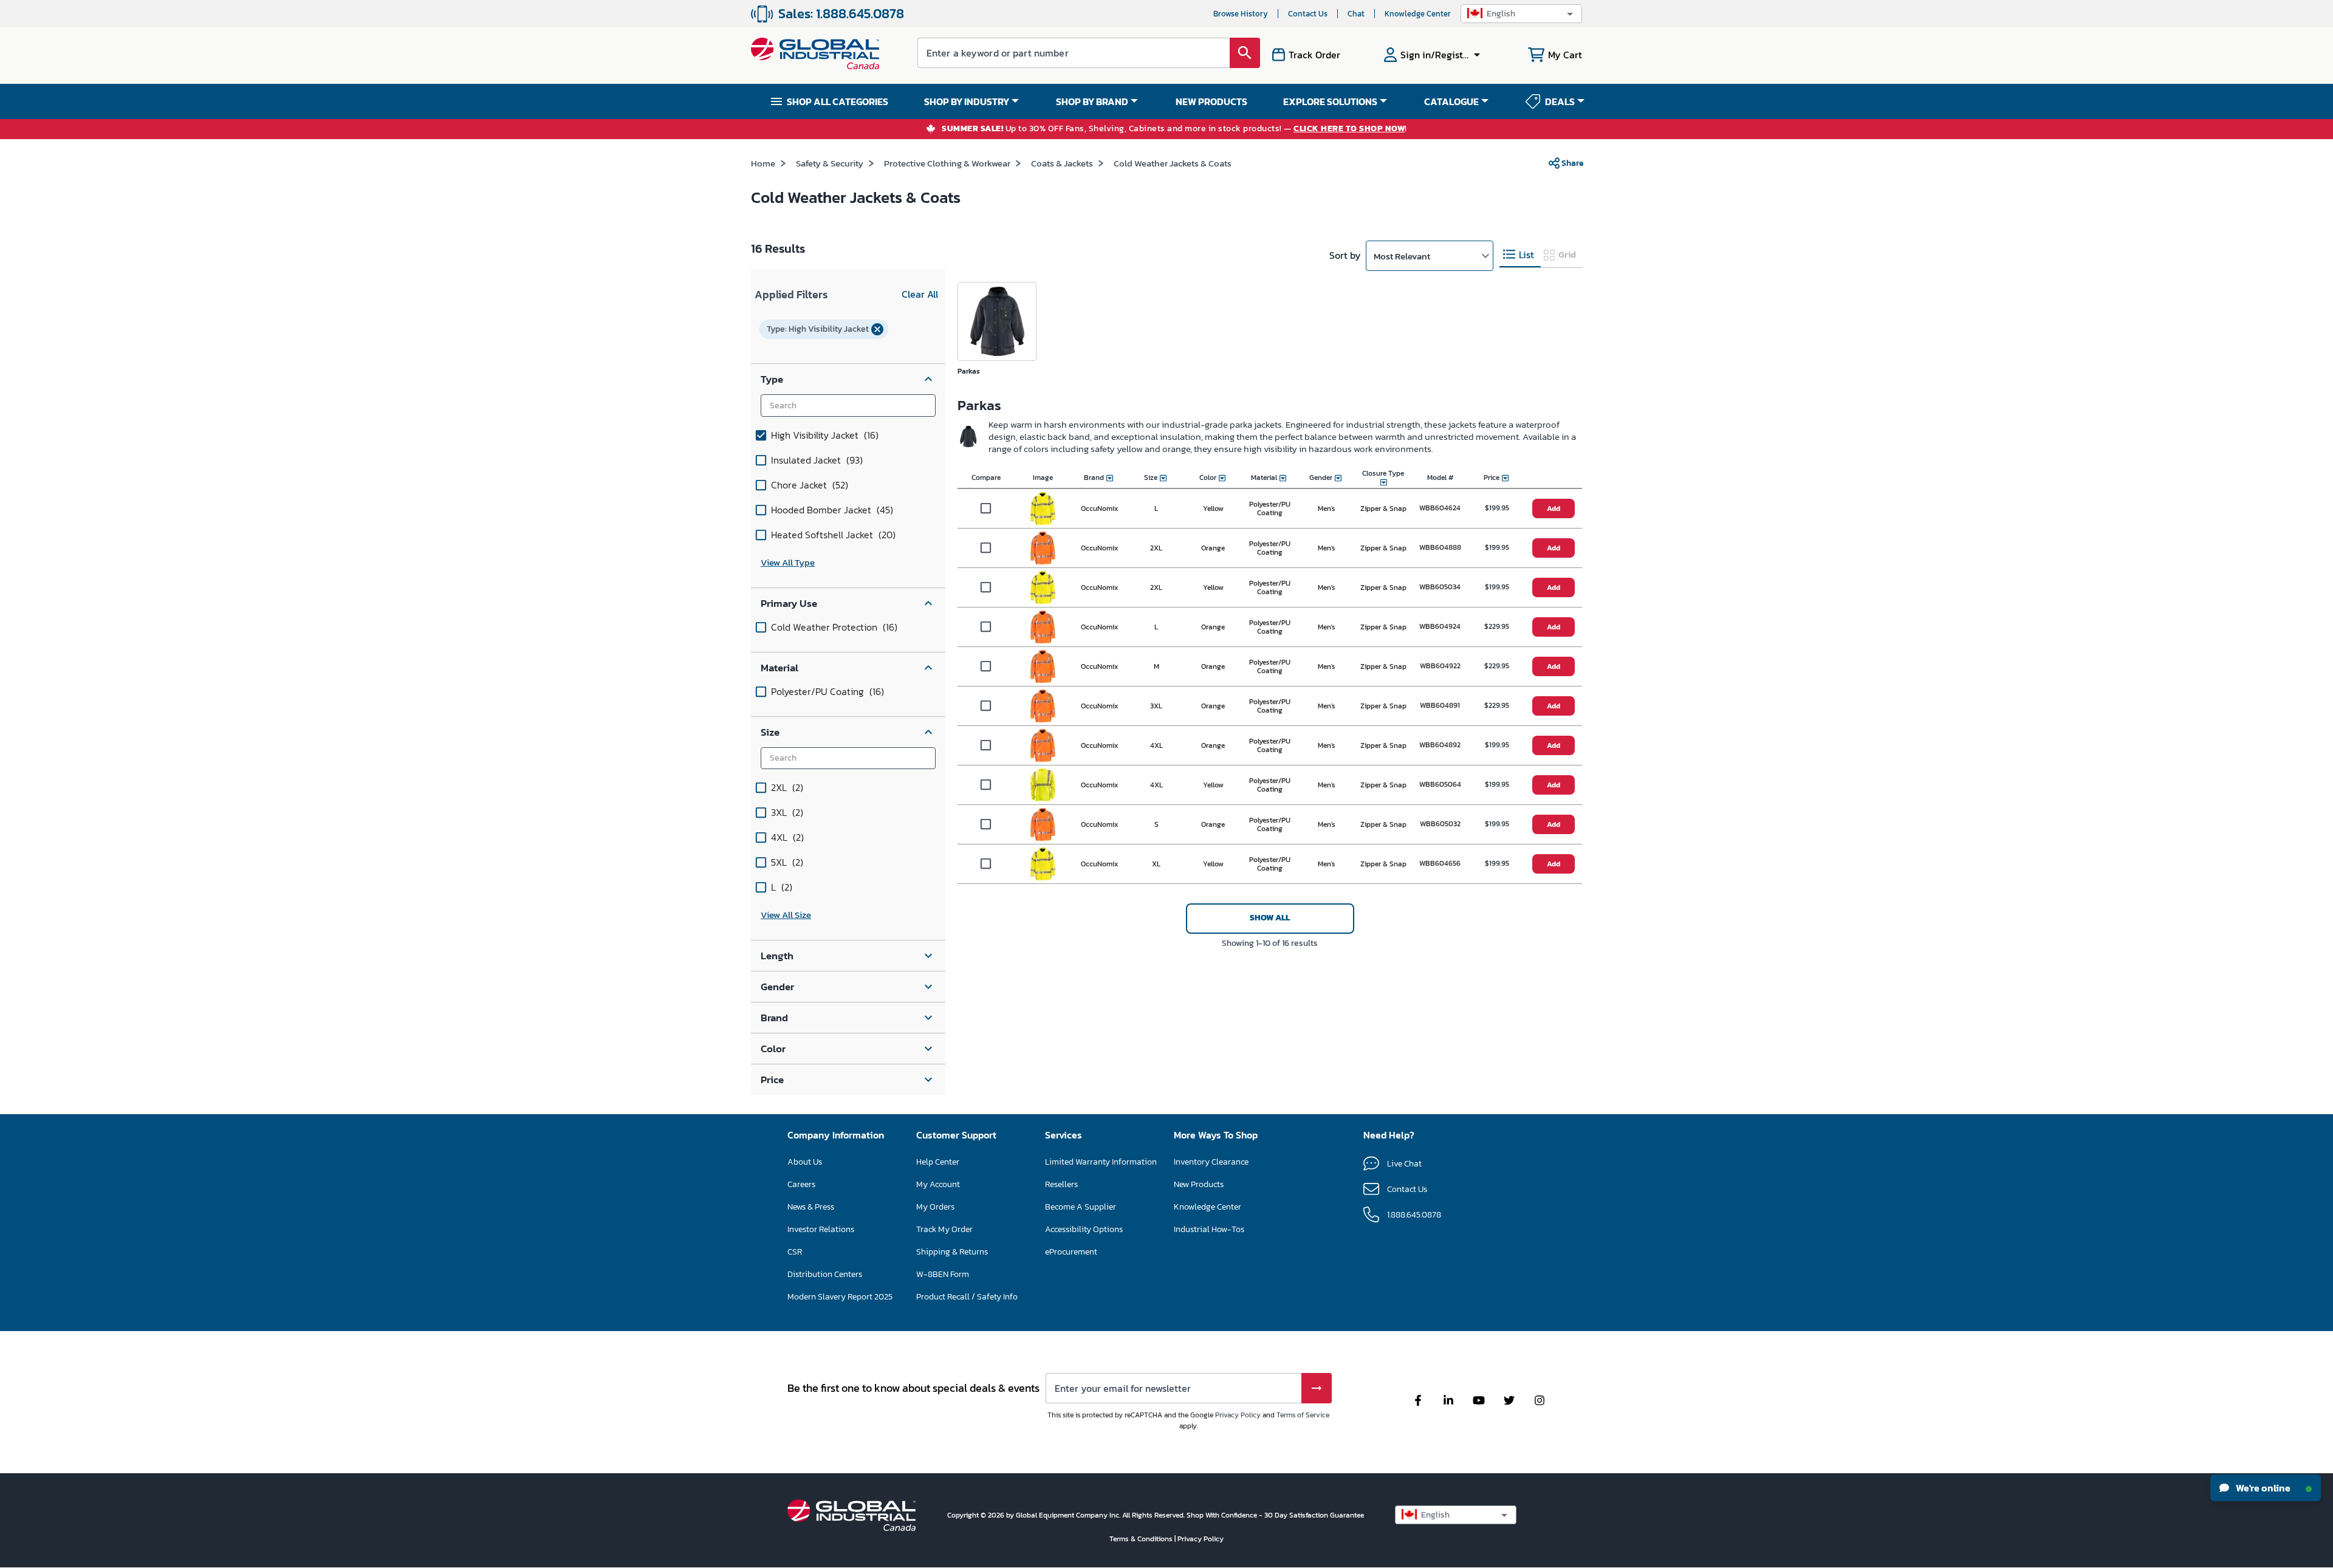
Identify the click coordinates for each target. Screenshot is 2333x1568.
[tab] (1520, 255)
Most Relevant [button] (1402, 256)
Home (763, 163)
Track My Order (944, 1229)
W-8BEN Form (943, 1274)
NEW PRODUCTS (1211, 101)
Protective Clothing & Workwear (947, 163)
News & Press (811, 1207)
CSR (795, 1252)
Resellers (1061, 1184)
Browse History (1241, 14)
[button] (1521, 14)
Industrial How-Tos (1209, 1229)
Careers (801, 1184)
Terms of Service (1303, 1415)
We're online (2262, 1488)
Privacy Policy (1238, 1415)
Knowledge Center (1418, 14)
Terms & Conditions (1142, 1539)
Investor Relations (821, 1229)
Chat (1356, 14)
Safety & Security (830, 163)
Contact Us (1308, 14)
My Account (938, 1184)
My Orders (935, 1207)
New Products (1199, 1184)
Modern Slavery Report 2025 (840, 1297)
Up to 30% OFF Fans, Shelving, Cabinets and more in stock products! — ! (1174, 129)
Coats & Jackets (1062, 163)
